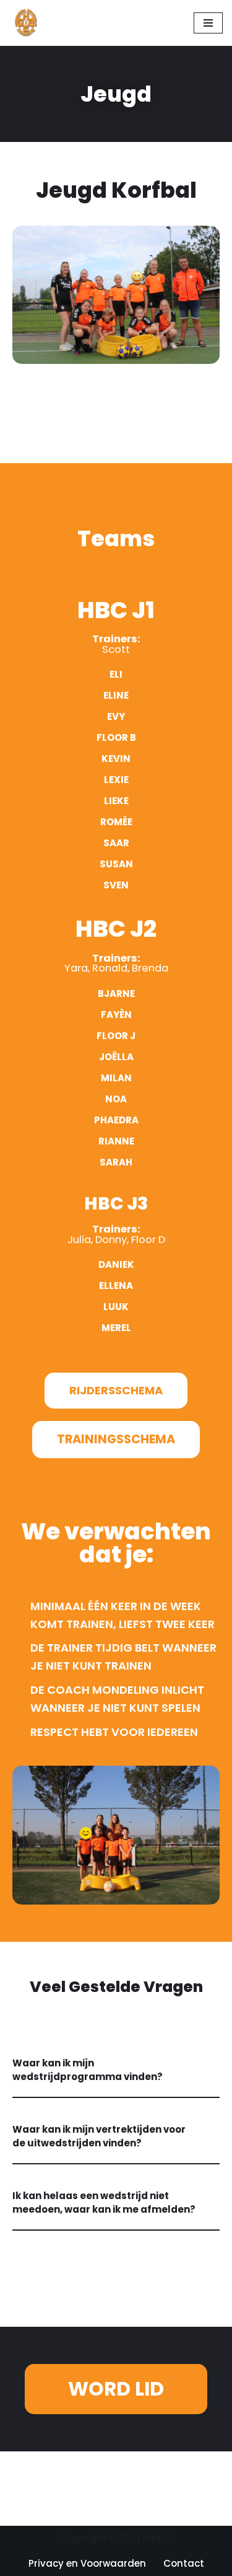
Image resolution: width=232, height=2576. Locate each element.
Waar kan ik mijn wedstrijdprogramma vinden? (88, 2070)
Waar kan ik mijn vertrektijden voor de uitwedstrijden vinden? (99, 2136)
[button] (116, 2071)
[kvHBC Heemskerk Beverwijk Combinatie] (27, 23)
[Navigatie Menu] (208, 23)
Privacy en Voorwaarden (87, 2563)
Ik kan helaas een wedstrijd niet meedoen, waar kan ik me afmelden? (104, 2203)
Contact (184, 2563)
